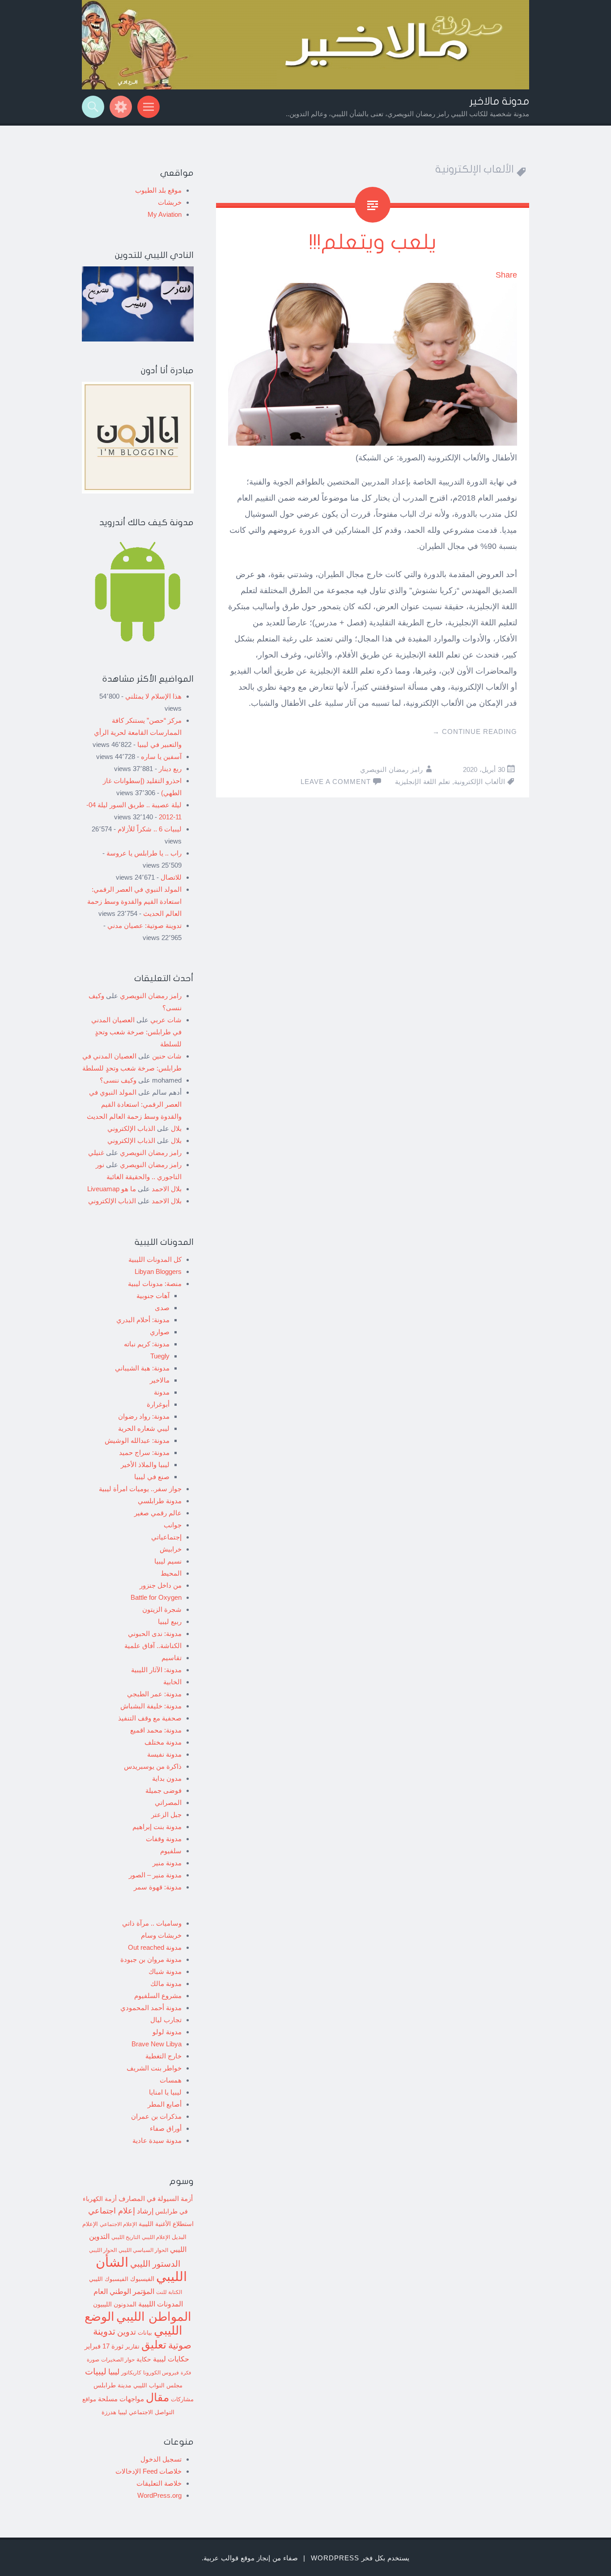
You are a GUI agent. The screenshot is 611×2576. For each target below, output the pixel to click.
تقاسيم (172, 1658)
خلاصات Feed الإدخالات (149, 2471)
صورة (93, 2359)
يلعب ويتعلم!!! (373, 242)
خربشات (170, 202)
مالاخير (160, 1380)
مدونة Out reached (155, 1947)
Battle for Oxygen (156, 1597)
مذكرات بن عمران (156, 2116)
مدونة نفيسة (164, 1754)
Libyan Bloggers (158, 1271)
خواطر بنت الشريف (154, 2068)
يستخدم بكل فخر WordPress (360, 2558)
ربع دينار (170, 769)
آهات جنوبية (153, 1296)
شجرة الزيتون (162, 1609)
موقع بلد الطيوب (158, 190)
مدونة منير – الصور (155, 1875)
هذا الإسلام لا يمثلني (153, 696)
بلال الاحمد (167, 1189)
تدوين (127, 2332)
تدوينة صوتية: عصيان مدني (144, 925)
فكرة (186, 2373)
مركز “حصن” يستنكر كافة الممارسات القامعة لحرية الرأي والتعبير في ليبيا (138, 732)
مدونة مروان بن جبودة (151, 1959)
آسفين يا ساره (161, 757)
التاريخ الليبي (126, 2237)
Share (506, 275)
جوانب (173, 1525)
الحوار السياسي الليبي (143, 2250)
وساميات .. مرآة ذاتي (152, 1923)
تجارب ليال (166, 2020)
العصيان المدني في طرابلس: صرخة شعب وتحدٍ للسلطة (136, 1032)
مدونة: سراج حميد (144, 1452)
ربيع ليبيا (170, 1621)
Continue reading (475, 731)
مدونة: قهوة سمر (158, 1887)
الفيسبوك (142, 2279)
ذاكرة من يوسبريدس (153, 1766)
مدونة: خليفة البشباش (151, 1706)
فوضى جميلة (163, 1790)
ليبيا (114, 2372)
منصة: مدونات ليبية (155, 1284)
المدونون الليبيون (115, 2304)
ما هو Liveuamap (112, 1189)
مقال (157, 2397)
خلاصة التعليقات (159, 2483)
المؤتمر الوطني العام (124, 2291)
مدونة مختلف (163, 1742)
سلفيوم (171, 1851)
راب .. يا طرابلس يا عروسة (144, 853)
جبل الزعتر (166, 1815)
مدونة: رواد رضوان (144, 1416)
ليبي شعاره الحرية (144, 1428)
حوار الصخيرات (118, 2359)
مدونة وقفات (164, 1839)
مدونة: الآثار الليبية (156, 1670)
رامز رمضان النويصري (391, 769)
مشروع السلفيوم (158, 1996)
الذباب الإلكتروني (131, 1128)
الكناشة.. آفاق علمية (153, 1646)
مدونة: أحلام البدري (143, 1320)
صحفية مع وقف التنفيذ (150, 1718)
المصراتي (168, 1802)
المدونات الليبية (161, 2304)
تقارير (132, 2347)
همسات (171, 2080)
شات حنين (167, 1056)
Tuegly (160, 1356)
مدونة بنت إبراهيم (157, 1827)
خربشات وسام (161, 1935)
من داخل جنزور (161, 1585)
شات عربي (166, 1020)
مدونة (162, 1392)
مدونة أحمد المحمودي (151, 2008)
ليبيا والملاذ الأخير (145, 1465)
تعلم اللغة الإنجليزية (422, 782)
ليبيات (96, 2372)
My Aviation (165, 214)
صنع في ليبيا (152, 1477)
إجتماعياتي (166, 1537)
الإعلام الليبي (156, 2237)
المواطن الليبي (154, 2317)
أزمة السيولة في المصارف (156, 2199)
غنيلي (96, 1153)
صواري (160, 1332)
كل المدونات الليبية (155, 1259)
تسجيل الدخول (161, 2459)
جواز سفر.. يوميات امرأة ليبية (140, 1489)
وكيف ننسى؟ (118, 1080)
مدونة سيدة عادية (157, 2140)
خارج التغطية (163, 2056)
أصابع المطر (165, 2104)
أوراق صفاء (166, 2128)
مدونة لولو (167, 2032)
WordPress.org (159, 2495)
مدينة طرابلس (112, 2385)
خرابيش (171, 1549)
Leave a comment (336, 782)
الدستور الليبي (155, 2264)
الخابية (172, 1682)
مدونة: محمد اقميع (156, 1730)
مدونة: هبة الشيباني (142, 1368)
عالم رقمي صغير (158, 1513)
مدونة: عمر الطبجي (154, 1694)
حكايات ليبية (171, 2359)
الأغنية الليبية (155, 2224)
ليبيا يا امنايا (165, 2092)
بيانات (145, 2333)
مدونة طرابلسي (160, 1501)
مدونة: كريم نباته (147, 1344)
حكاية (144, 2359)
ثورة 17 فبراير (104, 2346)
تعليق (154, 2344)
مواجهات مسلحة (121, 2399)
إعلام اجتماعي (112, 2211)
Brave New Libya (157, 2044)
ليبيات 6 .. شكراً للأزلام (150, 829)
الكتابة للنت (169, 2292)
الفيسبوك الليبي (109, 2279)
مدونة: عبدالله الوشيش (137, 1440)
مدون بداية (167, 1778)
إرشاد (145, 2211)
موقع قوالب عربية (229, 2558)
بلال (176, 1128)
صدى (162, 1308)
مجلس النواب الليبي (158, 2385)
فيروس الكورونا (161, 2372)
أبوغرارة (158, 1404)
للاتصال (171, 877)
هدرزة (109, 2412)
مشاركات (182, 2399)
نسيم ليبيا (168, 1561)
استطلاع (183, 2224)
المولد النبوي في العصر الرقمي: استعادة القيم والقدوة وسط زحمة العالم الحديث (134, 901)
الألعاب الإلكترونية (479, 782)
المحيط (171, 1573)
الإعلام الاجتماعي (118, 2224)
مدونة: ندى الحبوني (155, 1634)
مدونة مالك (166, 1984)
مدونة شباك (165, 1971)
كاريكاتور (131, 2372)
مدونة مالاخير (499, 101)
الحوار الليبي (103, 2250)
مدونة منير (167, 1863)
